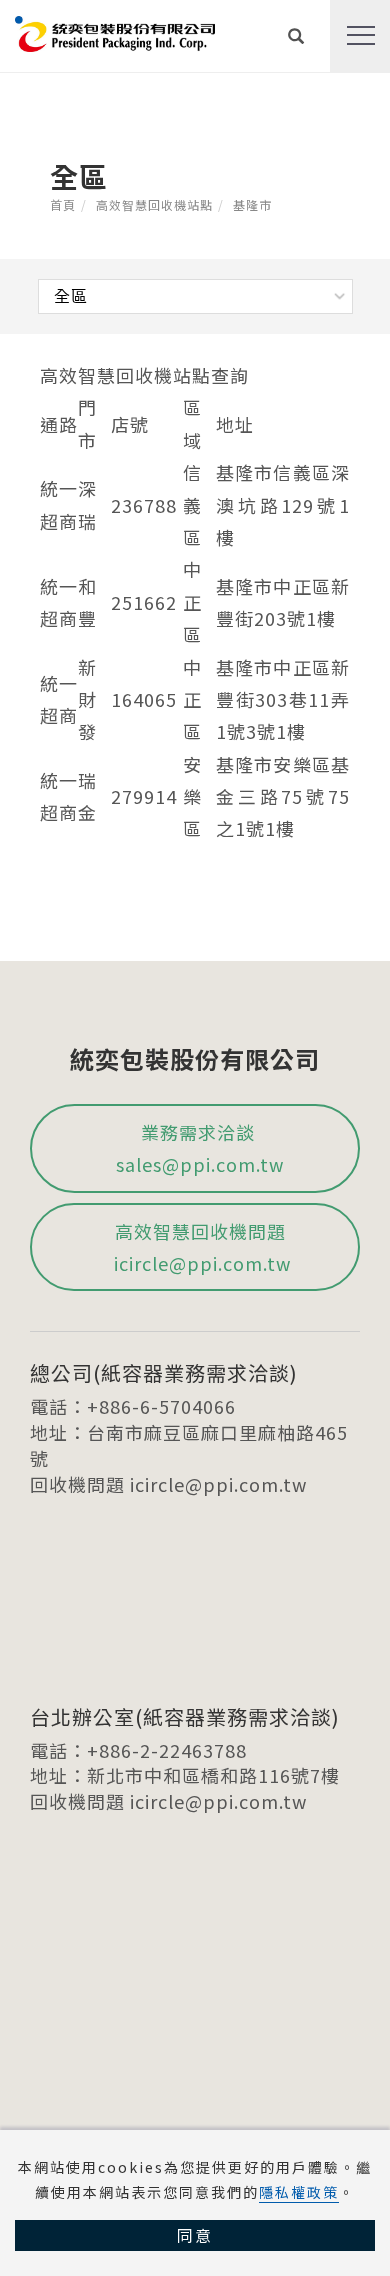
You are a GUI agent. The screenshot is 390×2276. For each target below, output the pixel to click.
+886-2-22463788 (167, 1750)
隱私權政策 (299, 2192)
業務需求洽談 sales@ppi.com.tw (200, 1148)
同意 (195, 2235)
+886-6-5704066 (161, 1406)
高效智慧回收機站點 (154, 204)
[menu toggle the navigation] (360, 36)
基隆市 (252, 204)
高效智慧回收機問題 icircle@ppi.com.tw (200, 1247)
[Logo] (115, 31)
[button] (296, 36)
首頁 (63, 204)
